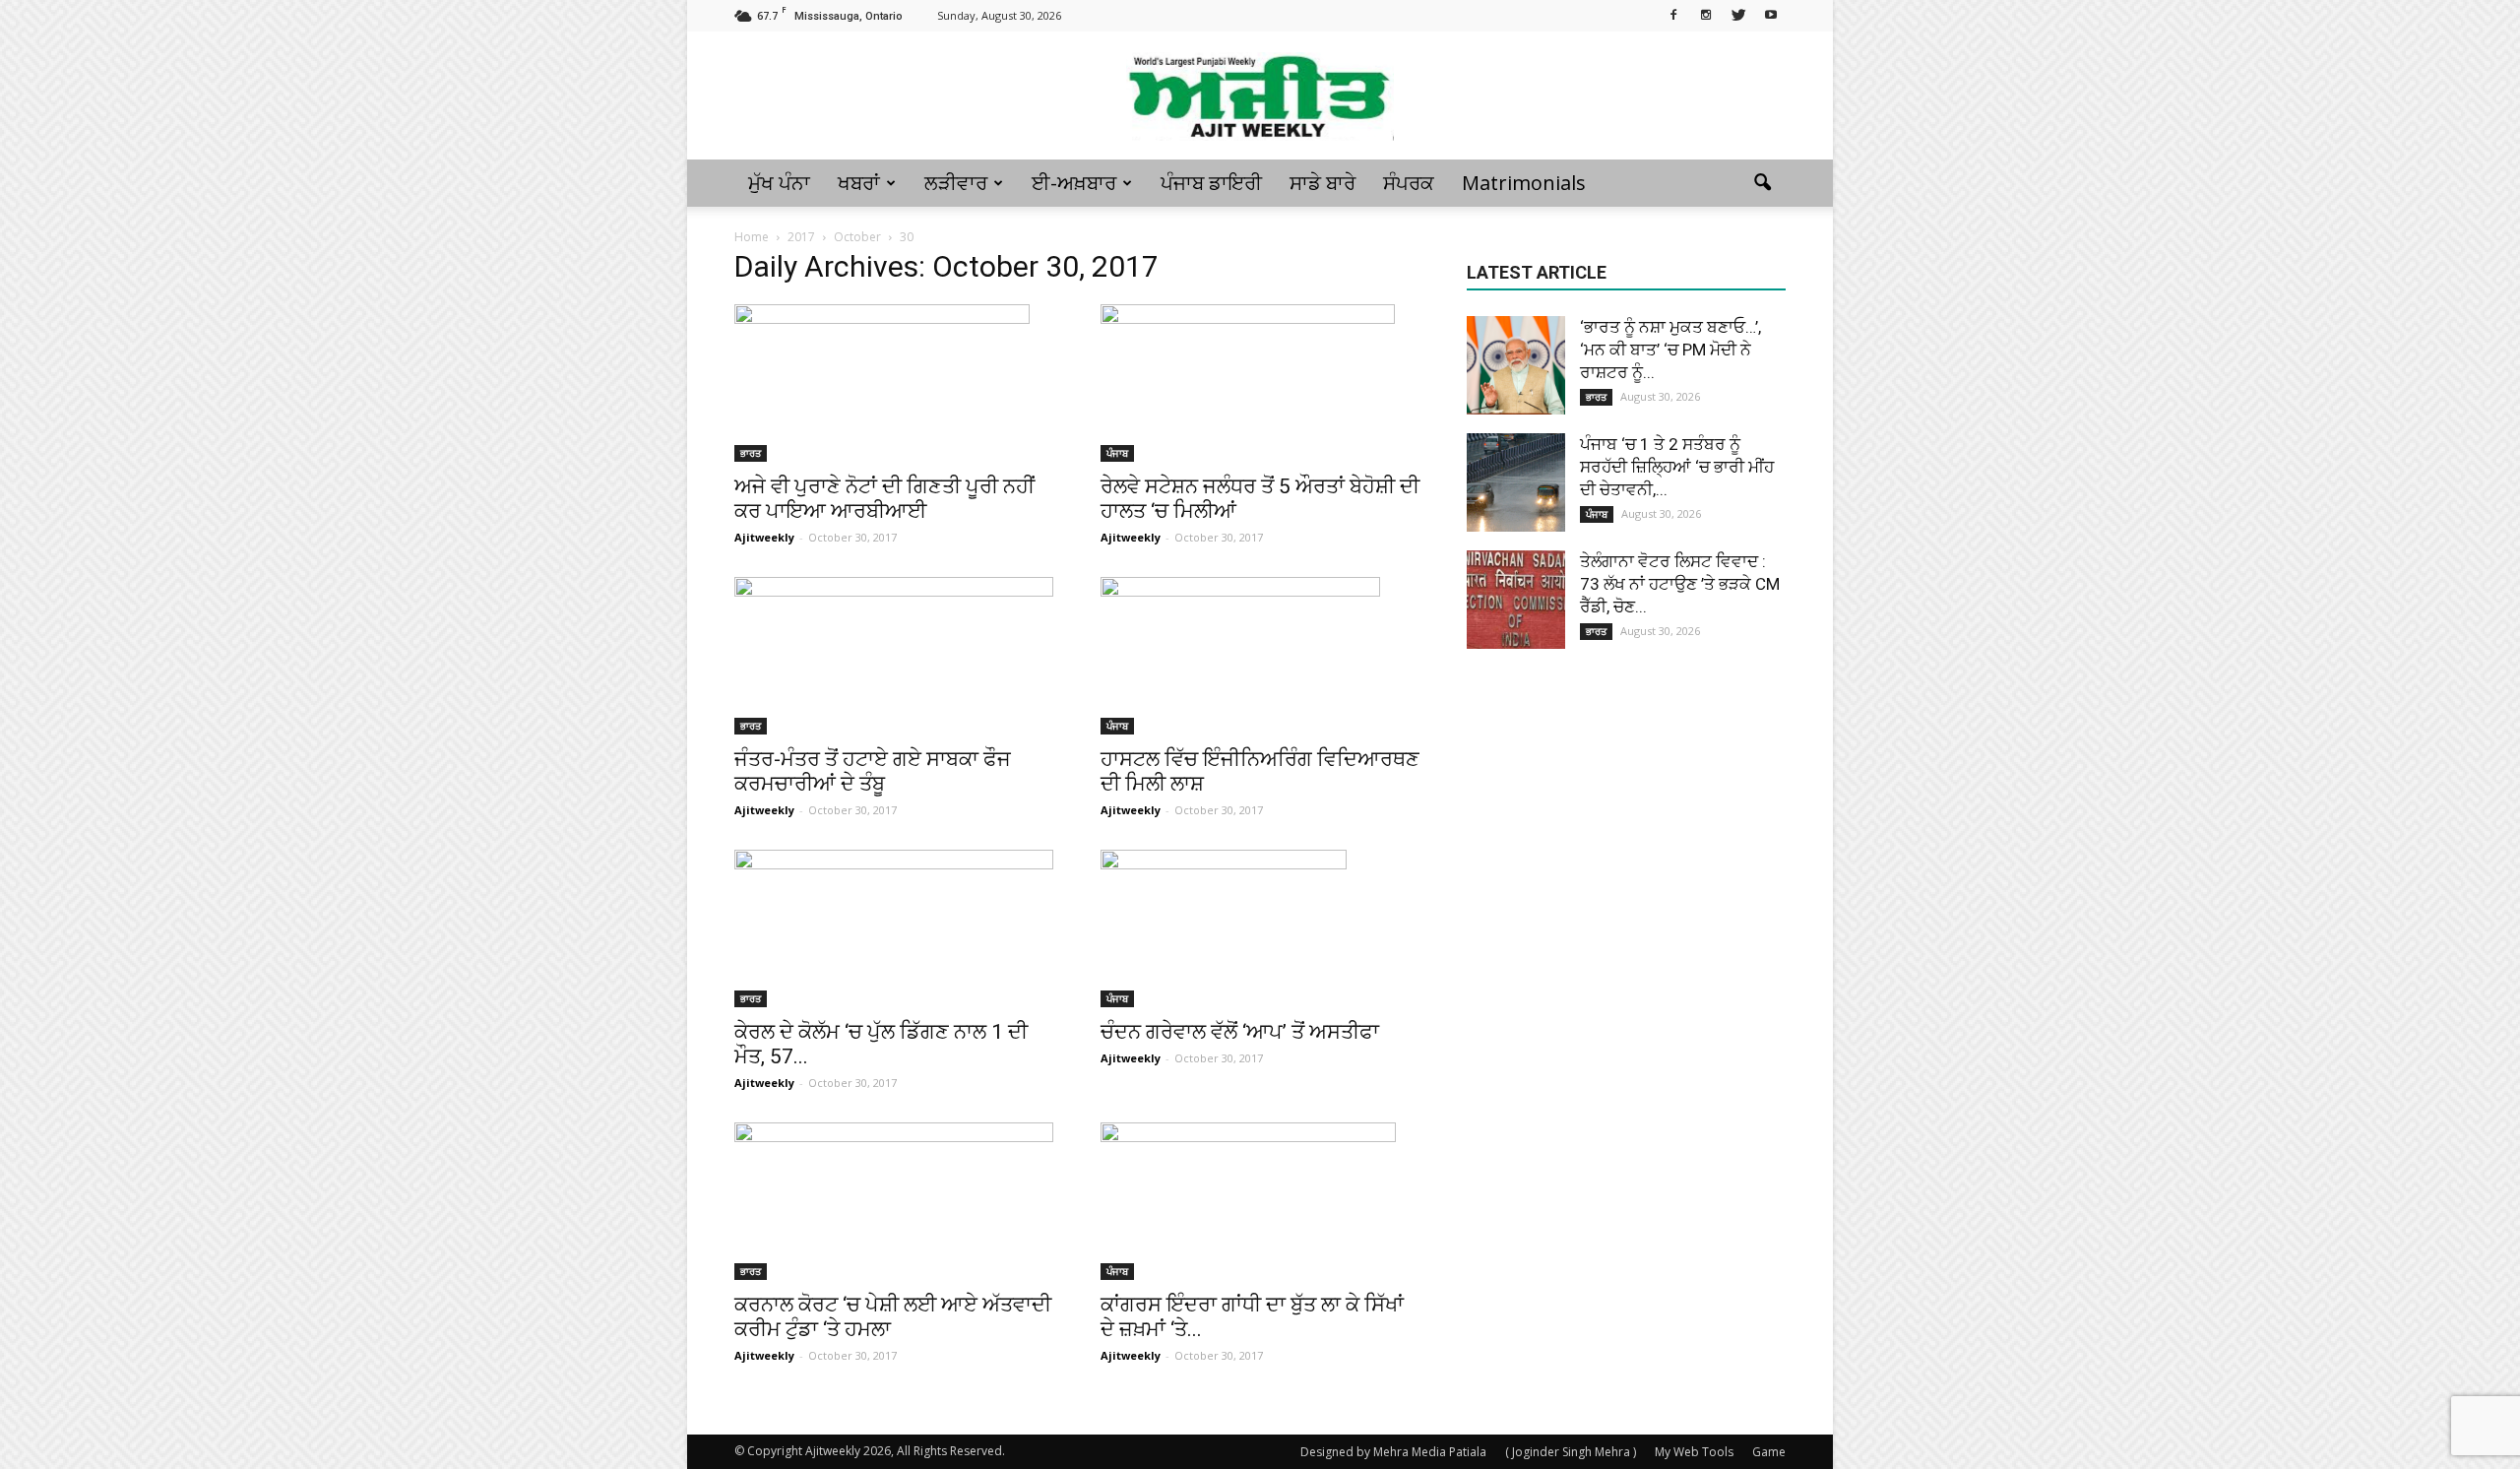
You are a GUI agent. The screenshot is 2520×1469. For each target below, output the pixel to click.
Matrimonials (1524, 183)
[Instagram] (1706, 14)
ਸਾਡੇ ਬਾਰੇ (1323, 183)
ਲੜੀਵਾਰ (956, 183)
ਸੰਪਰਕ (1409, 183)
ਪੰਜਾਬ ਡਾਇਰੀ (1211, 183)
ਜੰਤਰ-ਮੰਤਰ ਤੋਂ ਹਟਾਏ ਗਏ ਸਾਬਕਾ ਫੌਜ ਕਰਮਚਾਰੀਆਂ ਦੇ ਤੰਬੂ (873, 771)
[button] (1762, 183)
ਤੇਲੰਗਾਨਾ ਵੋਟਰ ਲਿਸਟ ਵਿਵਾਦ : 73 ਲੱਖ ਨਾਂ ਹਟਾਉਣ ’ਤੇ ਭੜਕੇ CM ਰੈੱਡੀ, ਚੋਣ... (1680, 584)
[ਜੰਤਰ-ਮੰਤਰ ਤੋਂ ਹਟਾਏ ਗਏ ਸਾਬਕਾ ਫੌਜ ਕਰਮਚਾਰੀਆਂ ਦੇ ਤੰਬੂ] (894, 656)
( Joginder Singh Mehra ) (1571, 1452)
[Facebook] (1673, 14)
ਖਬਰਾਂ (859, 183)
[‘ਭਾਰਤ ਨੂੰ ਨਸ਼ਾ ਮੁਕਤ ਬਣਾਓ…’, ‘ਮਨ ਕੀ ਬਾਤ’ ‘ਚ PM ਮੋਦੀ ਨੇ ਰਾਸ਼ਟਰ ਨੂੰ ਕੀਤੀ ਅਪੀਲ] (1516, 365)
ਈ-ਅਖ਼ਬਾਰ (1074, 183)
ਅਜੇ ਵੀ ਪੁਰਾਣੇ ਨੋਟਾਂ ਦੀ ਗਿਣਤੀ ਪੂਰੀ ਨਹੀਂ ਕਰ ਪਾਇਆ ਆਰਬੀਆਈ (884, 499)
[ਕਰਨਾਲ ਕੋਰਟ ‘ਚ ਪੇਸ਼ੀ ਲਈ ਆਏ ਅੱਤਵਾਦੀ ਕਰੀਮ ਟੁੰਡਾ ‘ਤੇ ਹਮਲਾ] (894, 1201)
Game (1769, 1452)
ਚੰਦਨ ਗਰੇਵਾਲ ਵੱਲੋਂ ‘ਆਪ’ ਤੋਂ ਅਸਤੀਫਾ (1240, 1032)
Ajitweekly (764, 537)
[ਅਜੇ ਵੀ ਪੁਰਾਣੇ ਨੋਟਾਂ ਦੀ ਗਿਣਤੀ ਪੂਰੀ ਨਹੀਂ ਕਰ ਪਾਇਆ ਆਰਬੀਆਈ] (894, 383)
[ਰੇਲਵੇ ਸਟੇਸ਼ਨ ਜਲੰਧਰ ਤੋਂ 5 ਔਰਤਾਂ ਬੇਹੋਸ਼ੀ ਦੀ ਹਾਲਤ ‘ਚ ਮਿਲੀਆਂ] (1260, 383)
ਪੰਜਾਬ (1117, 453)
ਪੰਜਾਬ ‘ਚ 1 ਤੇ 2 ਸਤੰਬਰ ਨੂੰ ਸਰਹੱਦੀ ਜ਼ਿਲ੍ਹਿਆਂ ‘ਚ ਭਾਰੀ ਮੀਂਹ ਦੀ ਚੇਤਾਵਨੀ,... (1677, 467)
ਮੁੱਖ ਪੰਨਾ (779, 183)
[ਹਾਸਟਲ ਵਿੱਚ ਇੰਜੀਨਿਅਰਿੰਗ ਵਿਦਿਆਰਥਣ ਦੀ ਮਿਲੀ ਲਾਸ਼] (1260, 656)
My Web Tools (1694, 1452)
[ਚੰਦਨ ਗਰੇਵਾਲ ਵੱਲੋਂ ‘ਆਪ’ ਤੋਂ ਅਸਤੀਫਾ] (1260, 928)
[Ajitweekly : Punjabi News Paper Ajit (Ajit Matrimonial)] (1260, 96)
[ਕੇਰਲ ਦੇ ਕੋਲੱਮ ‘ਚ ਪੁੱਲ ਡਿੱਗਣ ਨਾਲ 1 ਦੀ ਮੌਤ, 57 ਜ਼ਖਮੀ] (894, 928)
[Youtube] (1771, 14)
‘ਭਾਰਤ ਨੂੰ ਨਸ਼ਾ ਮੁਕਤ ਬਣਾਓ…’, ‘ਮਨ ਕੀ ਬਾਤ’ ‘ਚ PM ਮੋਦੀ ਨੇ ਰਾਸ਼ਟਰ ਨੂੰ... (1670, 350)
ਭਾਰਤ (751, 453)
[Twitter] (1738, 14)
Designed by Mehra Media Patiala (1393, 1452)
